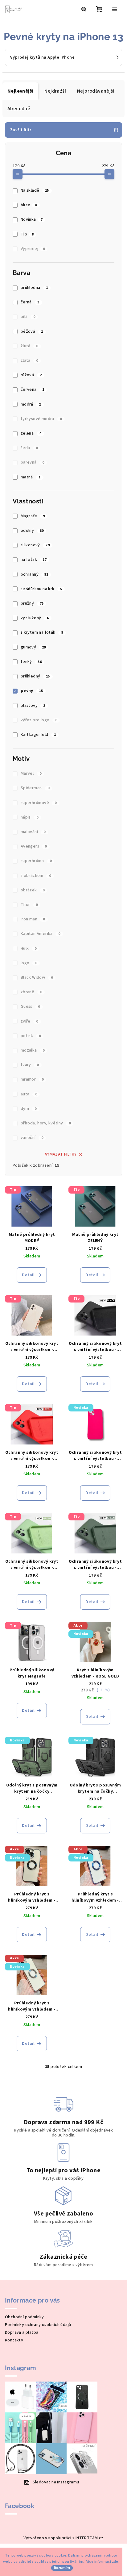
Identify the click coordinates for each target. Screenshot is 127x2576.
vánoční (32, 1138)
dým (29, 1109)
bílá (28, 317)
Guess (30, 1007)
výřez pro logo (39, 720)
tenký (31, 662)
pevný (32, 691)
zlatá (29, 361)
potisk (31, 1036)
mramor (32, 1079)
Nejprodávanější (96, 91)
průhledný (35, 676)
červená (33, 390)
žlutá (29, 346)
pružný (32, 603)
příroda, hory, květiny (46, 1123)
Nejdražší (55, 91)
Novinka (32, 219)
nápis (30, 817)
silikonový (35, 545)
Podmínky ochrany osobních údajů (38, 2325)
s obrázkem (36, 876)
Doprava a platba (22, 2332)
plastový (33, 706)
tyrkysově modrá (41, 419)
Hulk (29, 948)
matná (31, 477)
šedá (29, 448)
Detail (28, 1275)
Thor (29, 905)
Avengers (34, 846)
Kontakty (14, 2340)
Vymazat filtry (61, 1154)
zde (115, 2562)
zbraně (31, 992)
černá (30, 302)
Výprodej (33, 249)
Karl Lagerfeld (38, 735)
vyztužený (35, 618)
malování (33, 832)
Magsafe (33, 516)
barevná (33, 462)
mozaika (33, 1050)
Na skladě (35, 190)
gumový (33, 647)
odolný (32, 531)
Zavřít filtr (21, 130)
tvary (30, 1065)
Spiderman (35, 788)
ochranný (34, 574)
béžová (32, 331)
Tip (27, 234)
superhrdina (36, 861)
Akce (29, 205)
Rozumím (62, 2568)
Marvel (31, 773)
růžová (31, 375)
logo (29, 963)
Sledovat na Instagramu (56, 2482)
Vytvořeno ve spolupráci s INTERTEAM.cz (63, 2538)
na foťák (34, 560)
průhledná (34, 288)
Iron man (33, 919)
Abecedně (19, 109)
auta (29, 1094)
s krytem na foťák (42, 632)
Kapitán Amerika (41, 934)
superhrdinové (39, 803)
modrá (31, 404)
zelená (31, 433)
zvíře (29, 1021)
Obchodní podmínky (25, 2317)
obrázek (33, 890)
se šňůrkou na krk (41, 589)
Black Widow (37, 977)
